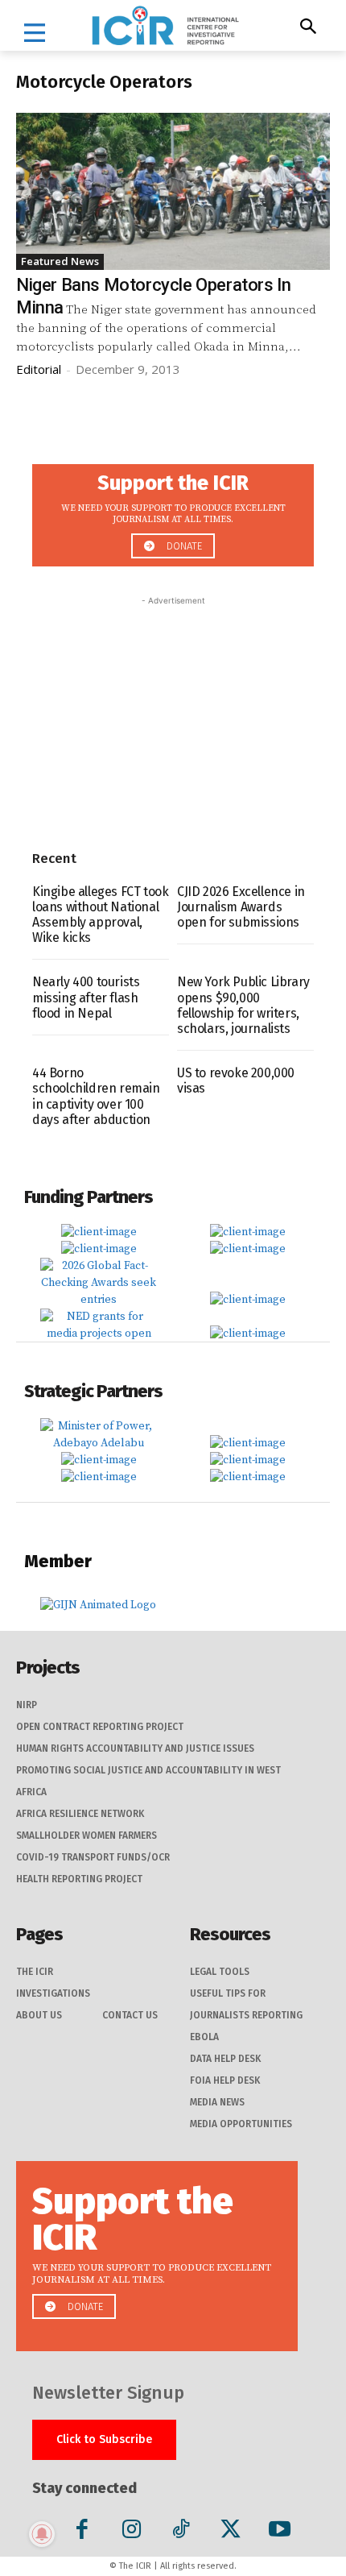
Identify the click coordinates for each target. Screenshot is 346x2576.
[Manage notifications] (42, 2534)
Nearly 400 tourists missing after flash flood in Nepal (86, 997)
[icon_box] (173, 510)
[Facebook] (82, 2532)
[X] (231, 2532)
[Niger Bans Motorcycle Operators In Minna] (173, 191)
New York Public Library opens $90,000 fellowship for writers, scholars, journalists (243, 1005)
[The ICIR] (165, 25)
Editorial (39, 369)
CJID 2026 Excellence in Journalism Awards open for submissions (241, 907)
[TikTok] (181, 2532)
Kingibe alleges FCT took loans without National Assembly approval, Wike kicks (100, 915)
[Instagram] (132, 2532)
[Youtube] (280, 2532)
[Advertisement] (173, 710)
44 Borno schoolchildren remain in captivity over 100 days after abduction (96, 1096)
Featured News (60, 261)
